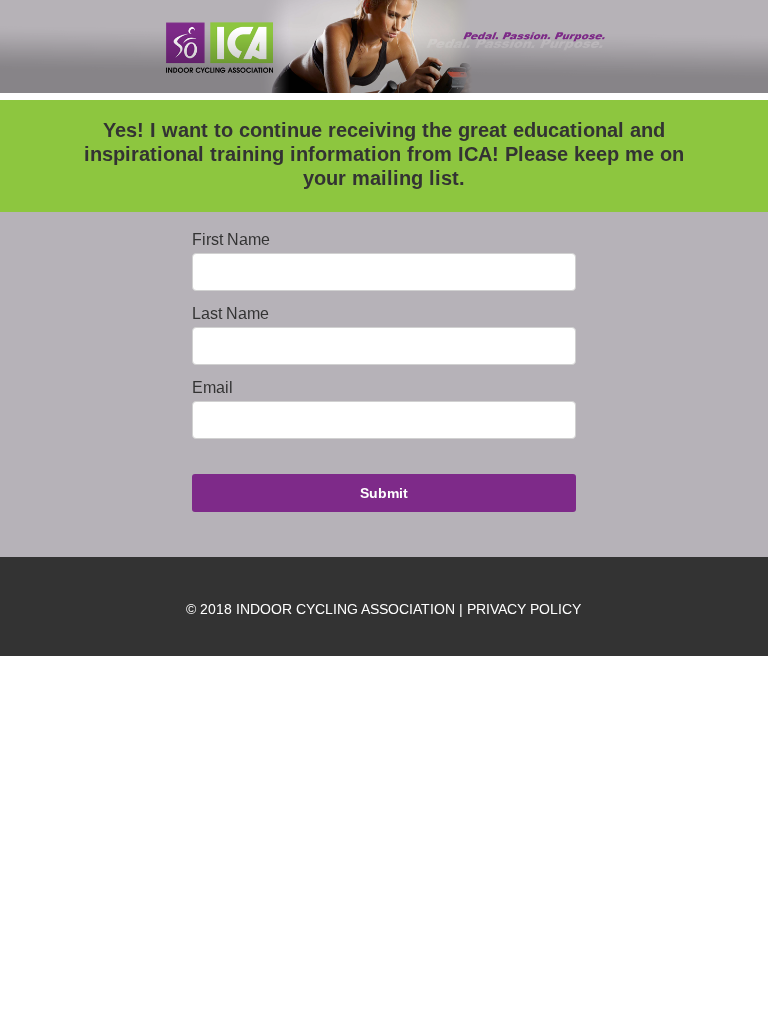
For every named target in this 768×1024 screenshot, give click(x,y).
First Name (231, 240)
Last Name (230, 314)
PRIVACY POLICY (524, 609)
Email (212, 388)
